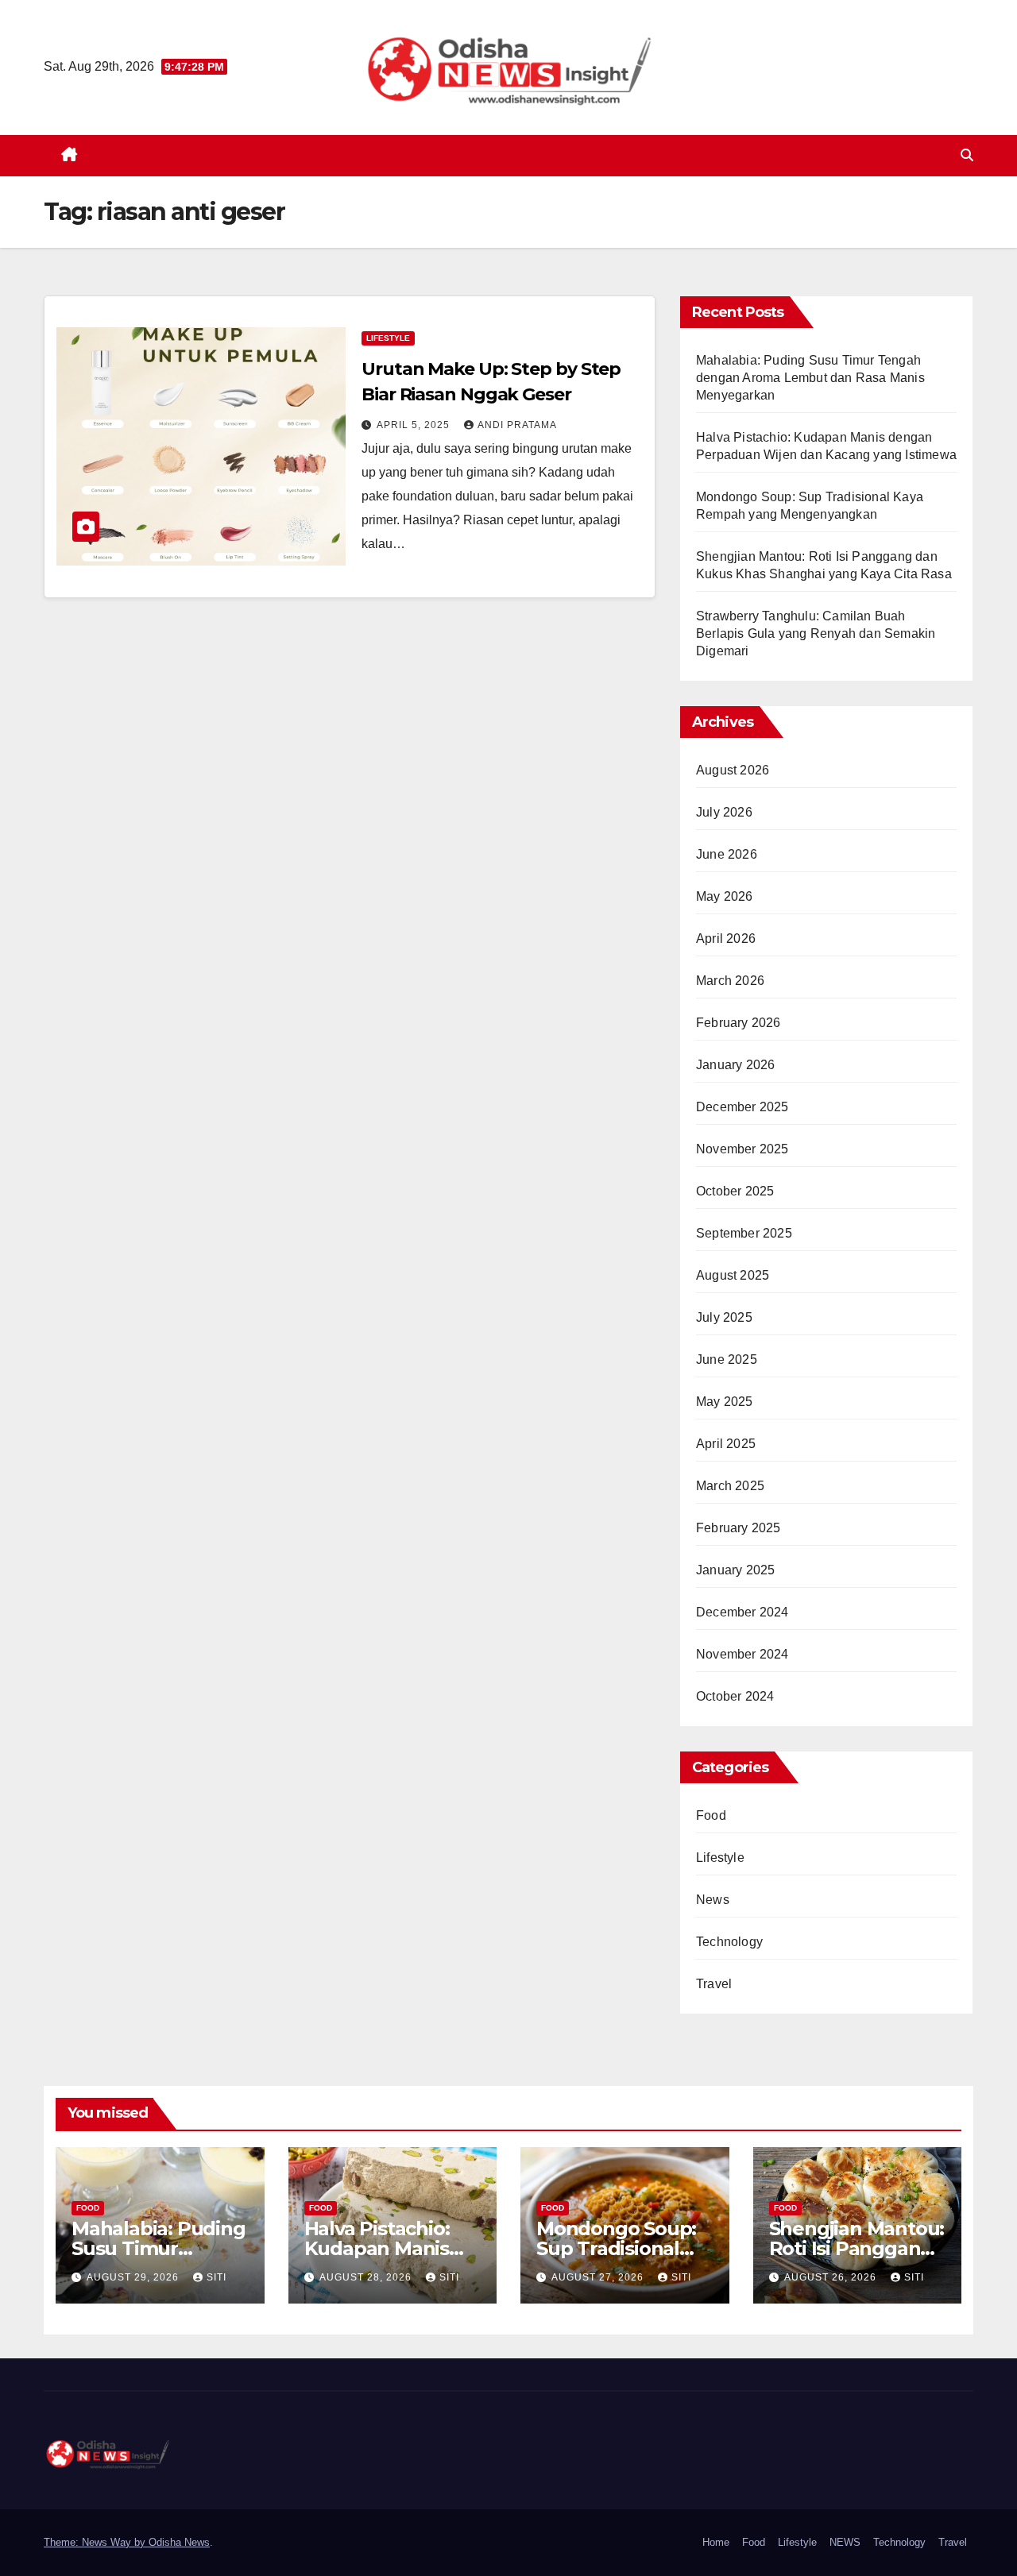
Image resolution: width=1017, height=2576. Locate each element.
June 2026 (727, 854)
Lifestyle (388, 338)
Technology (729, 1942)
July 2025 (724, 1317)
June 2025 (727, 1359)
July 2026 (724, 812)
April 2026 (726, 938)
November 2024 (742, 1654)
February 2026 (739, 1023)
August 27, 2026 (599, 2277)
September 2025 (744, 1233)
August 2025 (733, 1275)
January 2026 (735, 1065)
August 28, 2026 (367, 2277)
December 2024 (742, 1612)
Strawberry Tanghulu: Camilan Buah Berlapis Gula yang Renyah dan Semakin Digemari (816, 633)
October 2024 (735, 1696)
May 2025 (725, 1402)
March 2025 (730, 1486)
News (713, 1900)
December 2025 (742, 1107)
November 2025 (742, 1149)
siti (217, 2277)
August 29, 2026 (134, 2277)
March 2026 (730, 981)
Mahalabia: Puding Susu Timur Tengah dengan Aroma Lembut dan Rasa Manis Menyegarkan (810, 378)
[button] (967, 155)
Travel (714, 1984)
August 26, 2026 (832, 2277)
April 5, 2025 (415, 425)
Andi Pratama (517, 425)
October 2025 (735, 1191)
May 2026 (725, 896)
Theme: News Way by (96, 2542)
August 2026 (733, 770)
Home (716, 2542)
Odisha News (179, 2542)
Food (711, 1815)
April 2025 (726, 1444)
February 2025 (739, 1528)
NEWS (845, 2542)
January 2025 (735, 1570)
